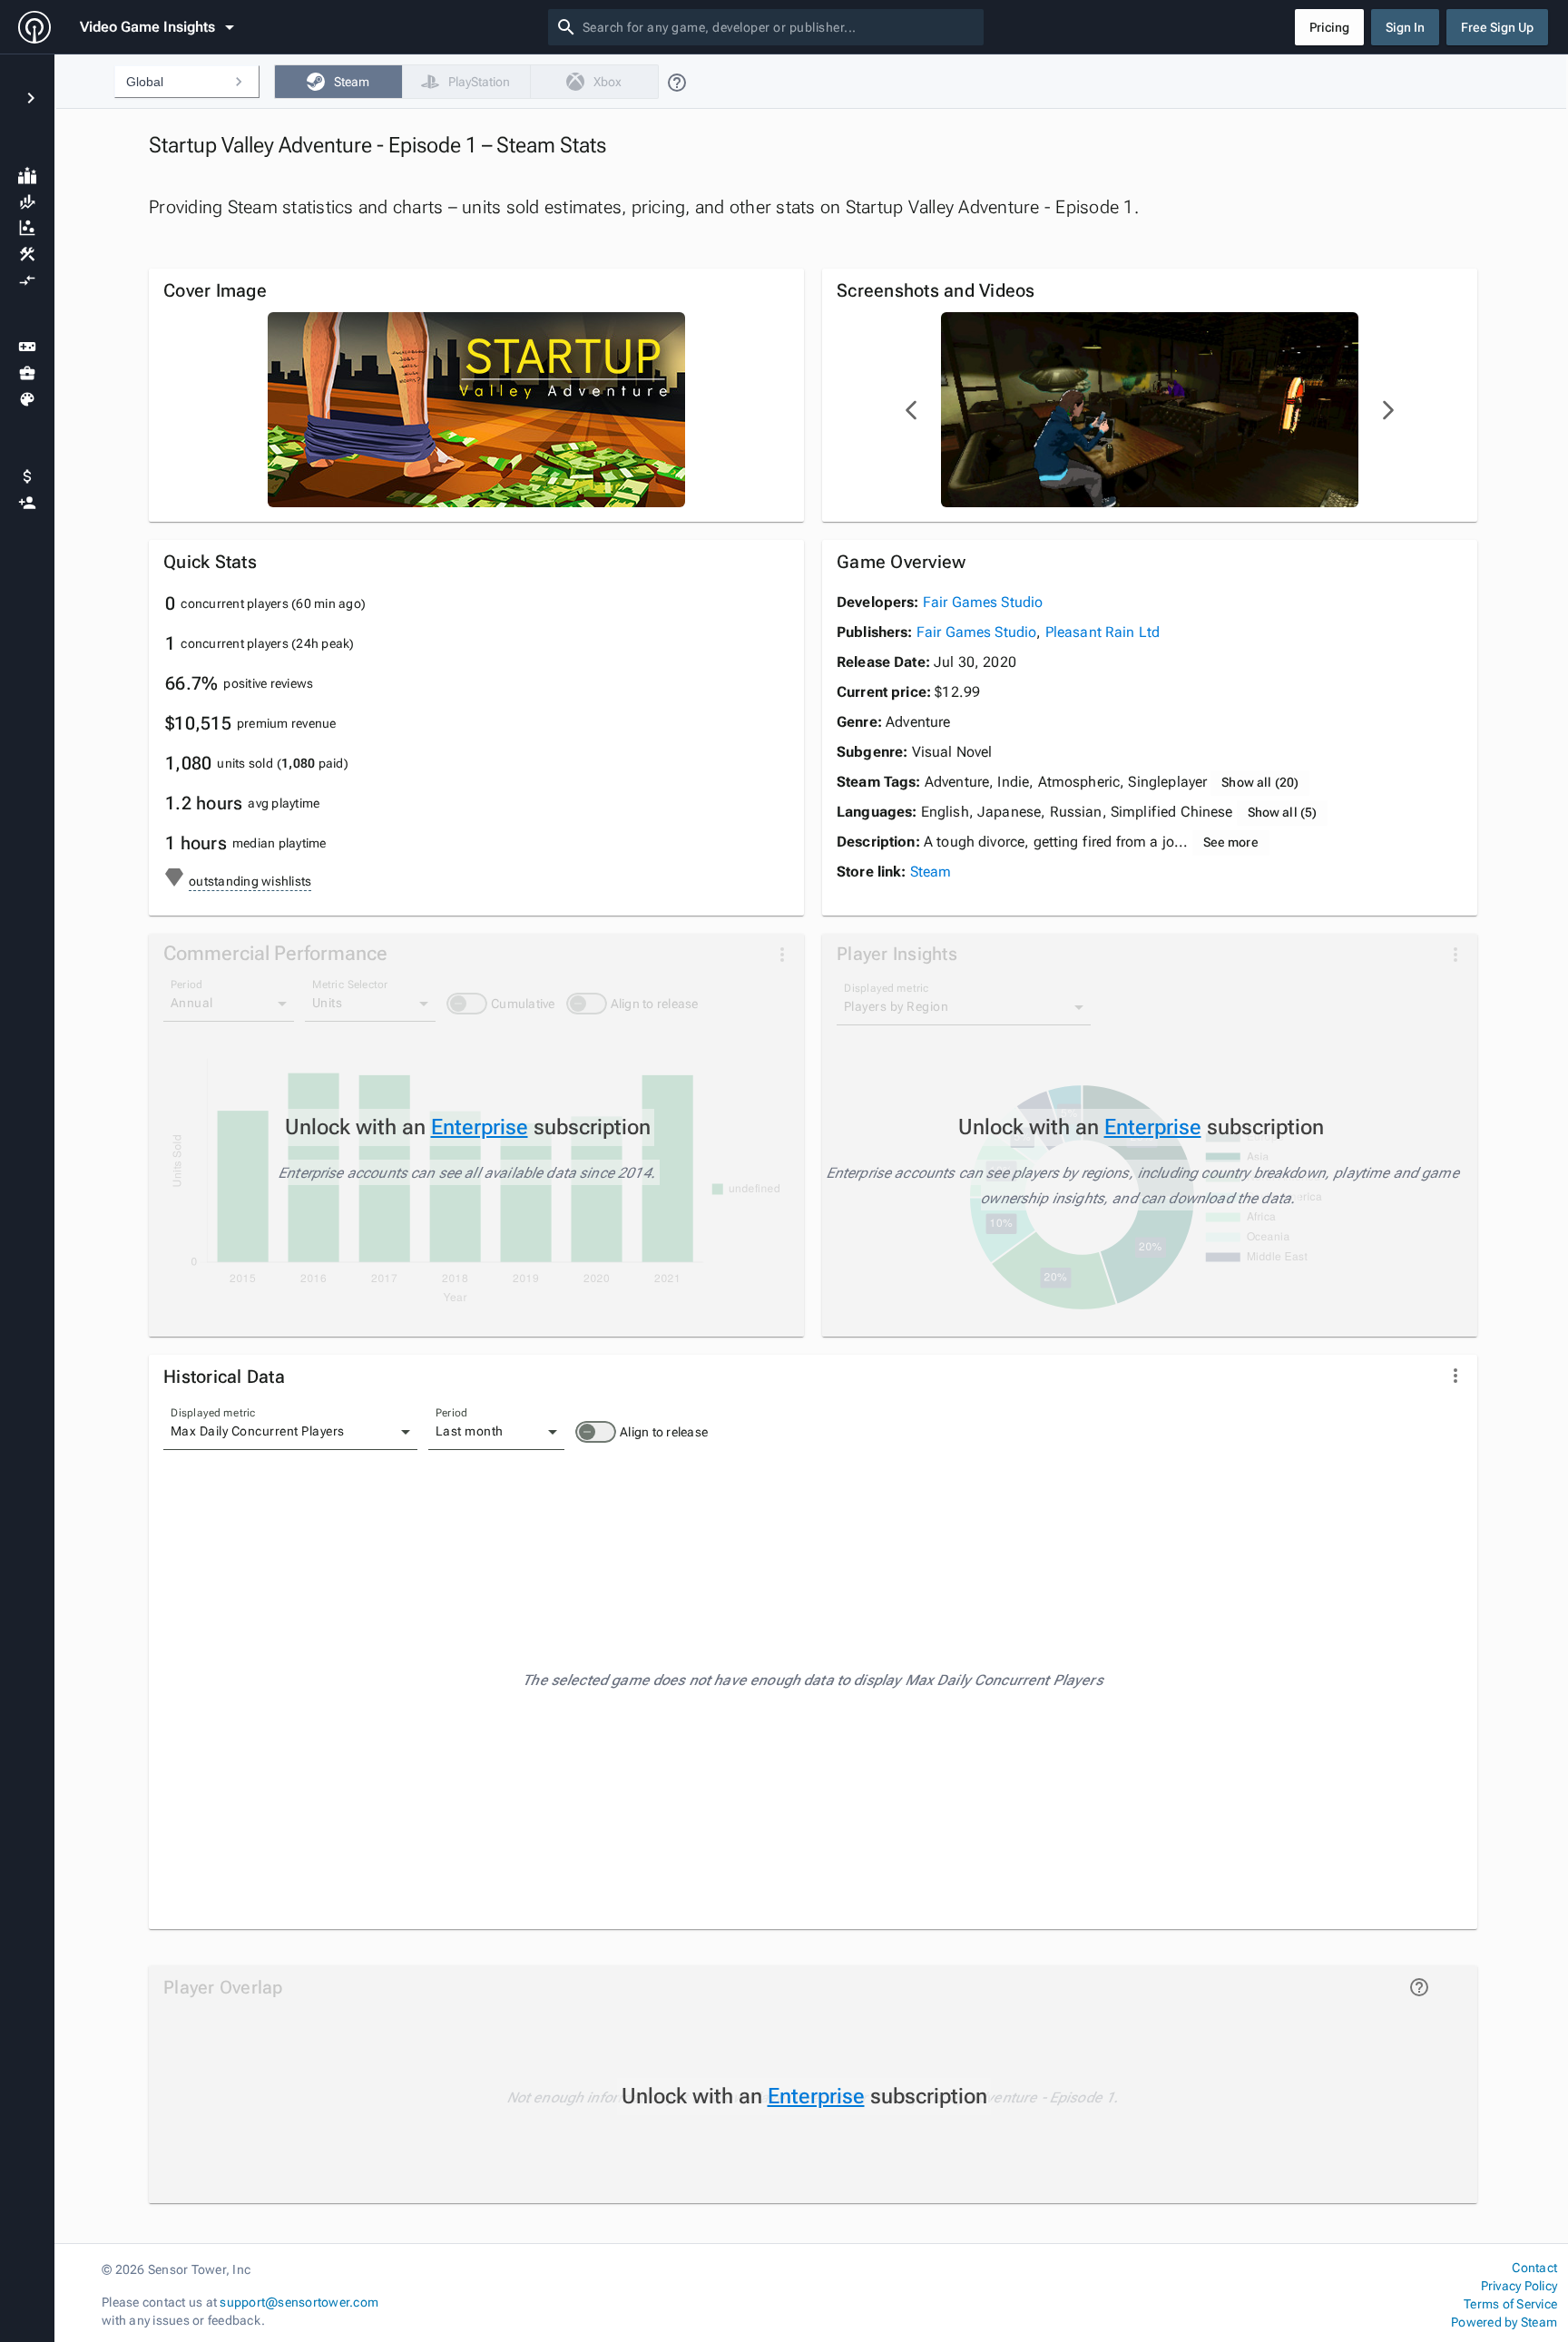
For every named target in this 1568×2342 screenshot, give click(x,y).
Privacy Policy (1519, 2286)
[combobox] (779, 27)
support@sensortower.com (299, 2302)
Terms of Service (1510, 2304)
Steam (931, 872)
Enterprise (480, 1127)
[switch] (596, 1432)
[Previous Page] (912, 410)
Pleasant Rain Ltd (1103, 632)
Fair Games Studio (983, 602)
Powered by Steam (1504, 2322)
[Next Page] (1387, 410)
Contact (1534, 2268)
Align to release (664, 1432)
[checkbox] (338, 82)
